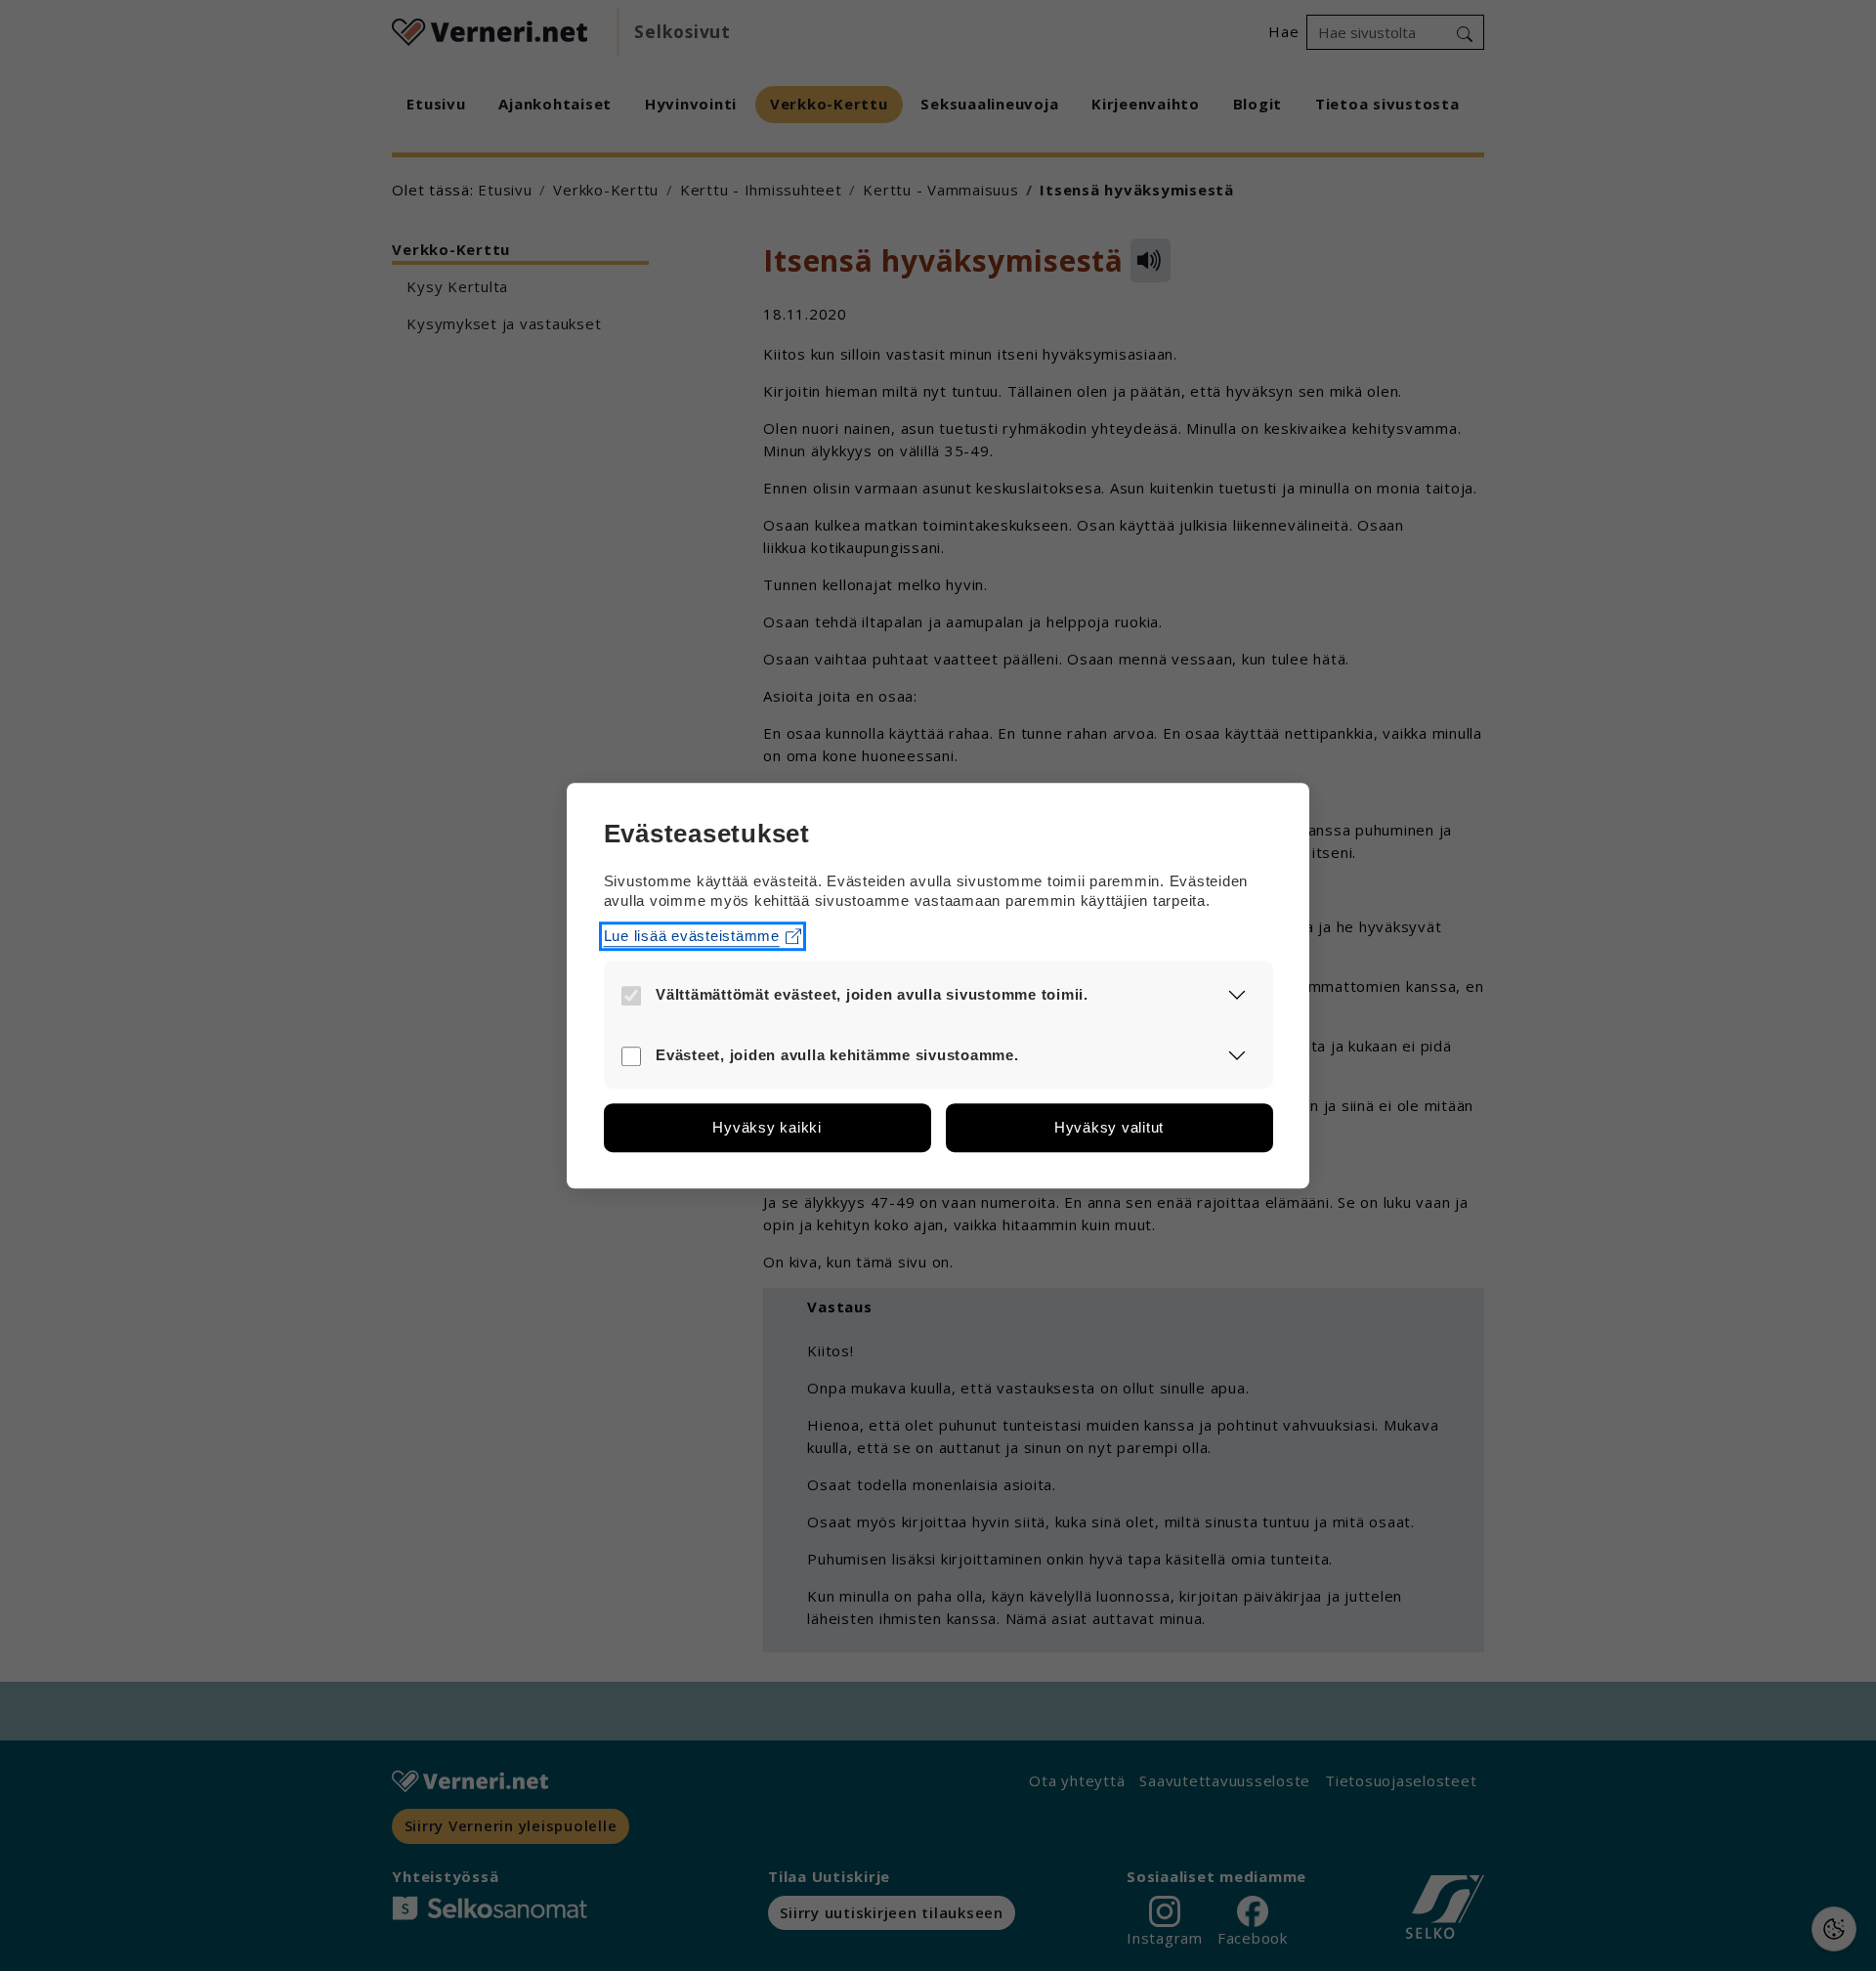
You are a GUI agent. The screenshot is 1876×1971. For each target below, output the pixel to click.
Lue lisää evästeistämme (692, 936)
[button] (1237, 995)
